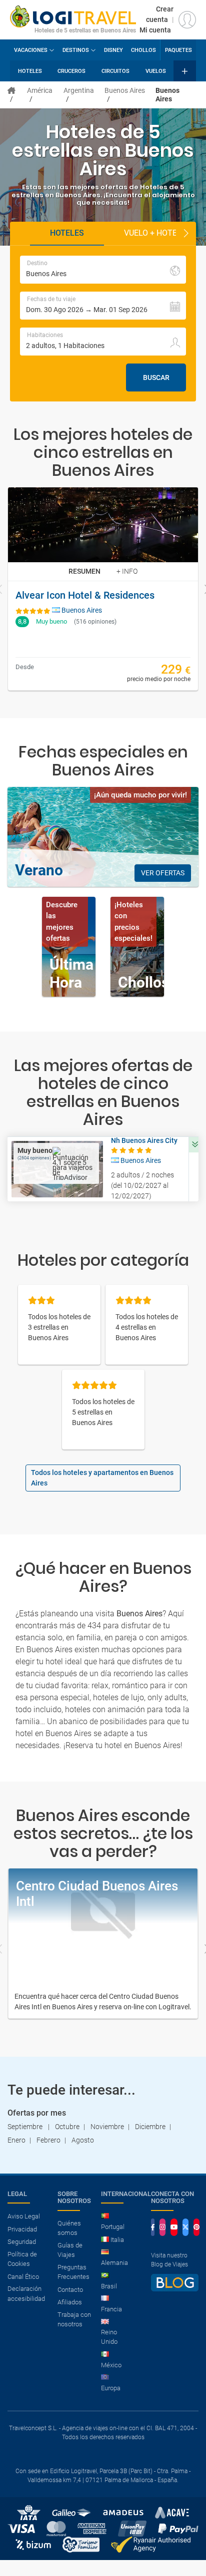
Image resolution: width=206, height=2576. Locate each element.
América (40, 90)
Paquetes (178, 50)
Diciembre (150, 2127)
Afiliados (70, 2302)
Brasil (109, 2286)
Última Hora (71, 973)
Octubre (67, 2127)
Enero (16, 2140)
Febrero (48, 2140)
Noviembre (107, 2127)
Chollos (143, 50)
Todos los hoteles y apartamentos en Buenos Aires (102, 1478)
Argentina (79, 90)
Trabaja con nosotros (74, 2320)
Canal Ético (23, 2277)
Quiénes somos (69, 2228)
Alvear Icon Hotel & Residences (85, 595)
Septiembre (26, 2127)
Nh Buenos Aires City (144, 1140)
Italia (117, 2240)
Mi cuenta (155, 30)
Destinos (76, 50)
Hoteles (30, 71)
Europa (111, 2388)
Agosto (83, 2140)
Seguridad (22, 2242)
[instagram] (162, 2227)
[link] (103, 589)
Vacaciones (31, 50)
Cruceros (71, 71)
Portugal (113, 2227)
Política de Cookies (22, 2259)
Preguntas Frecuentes (73, 2272)
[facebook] (153, 2227)
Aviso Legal (24, 2216)
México (111, 2365)
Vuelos (156, 71)
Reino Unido (109, 2337)
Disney (113, 50)
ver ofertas (163, 873)
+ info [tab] (127, 571)
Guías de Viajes (70, 2250)
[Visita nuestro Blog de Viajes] (175, 2287)
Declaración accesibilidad (26, 2294)
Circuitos (115, 71)
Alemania (114, 2263)
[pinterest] (196, 2227)
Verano (39, 870)
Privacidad (22, 2229)
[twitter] (185, 2227)
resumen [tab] (84, 571)
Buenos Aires (125, 90)
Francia (111, 2309)
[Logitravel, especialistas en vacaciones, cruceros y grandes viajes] (73, 15)
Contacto (70, 2290)
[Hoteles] (11, 90)
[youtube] (174, 2227)
